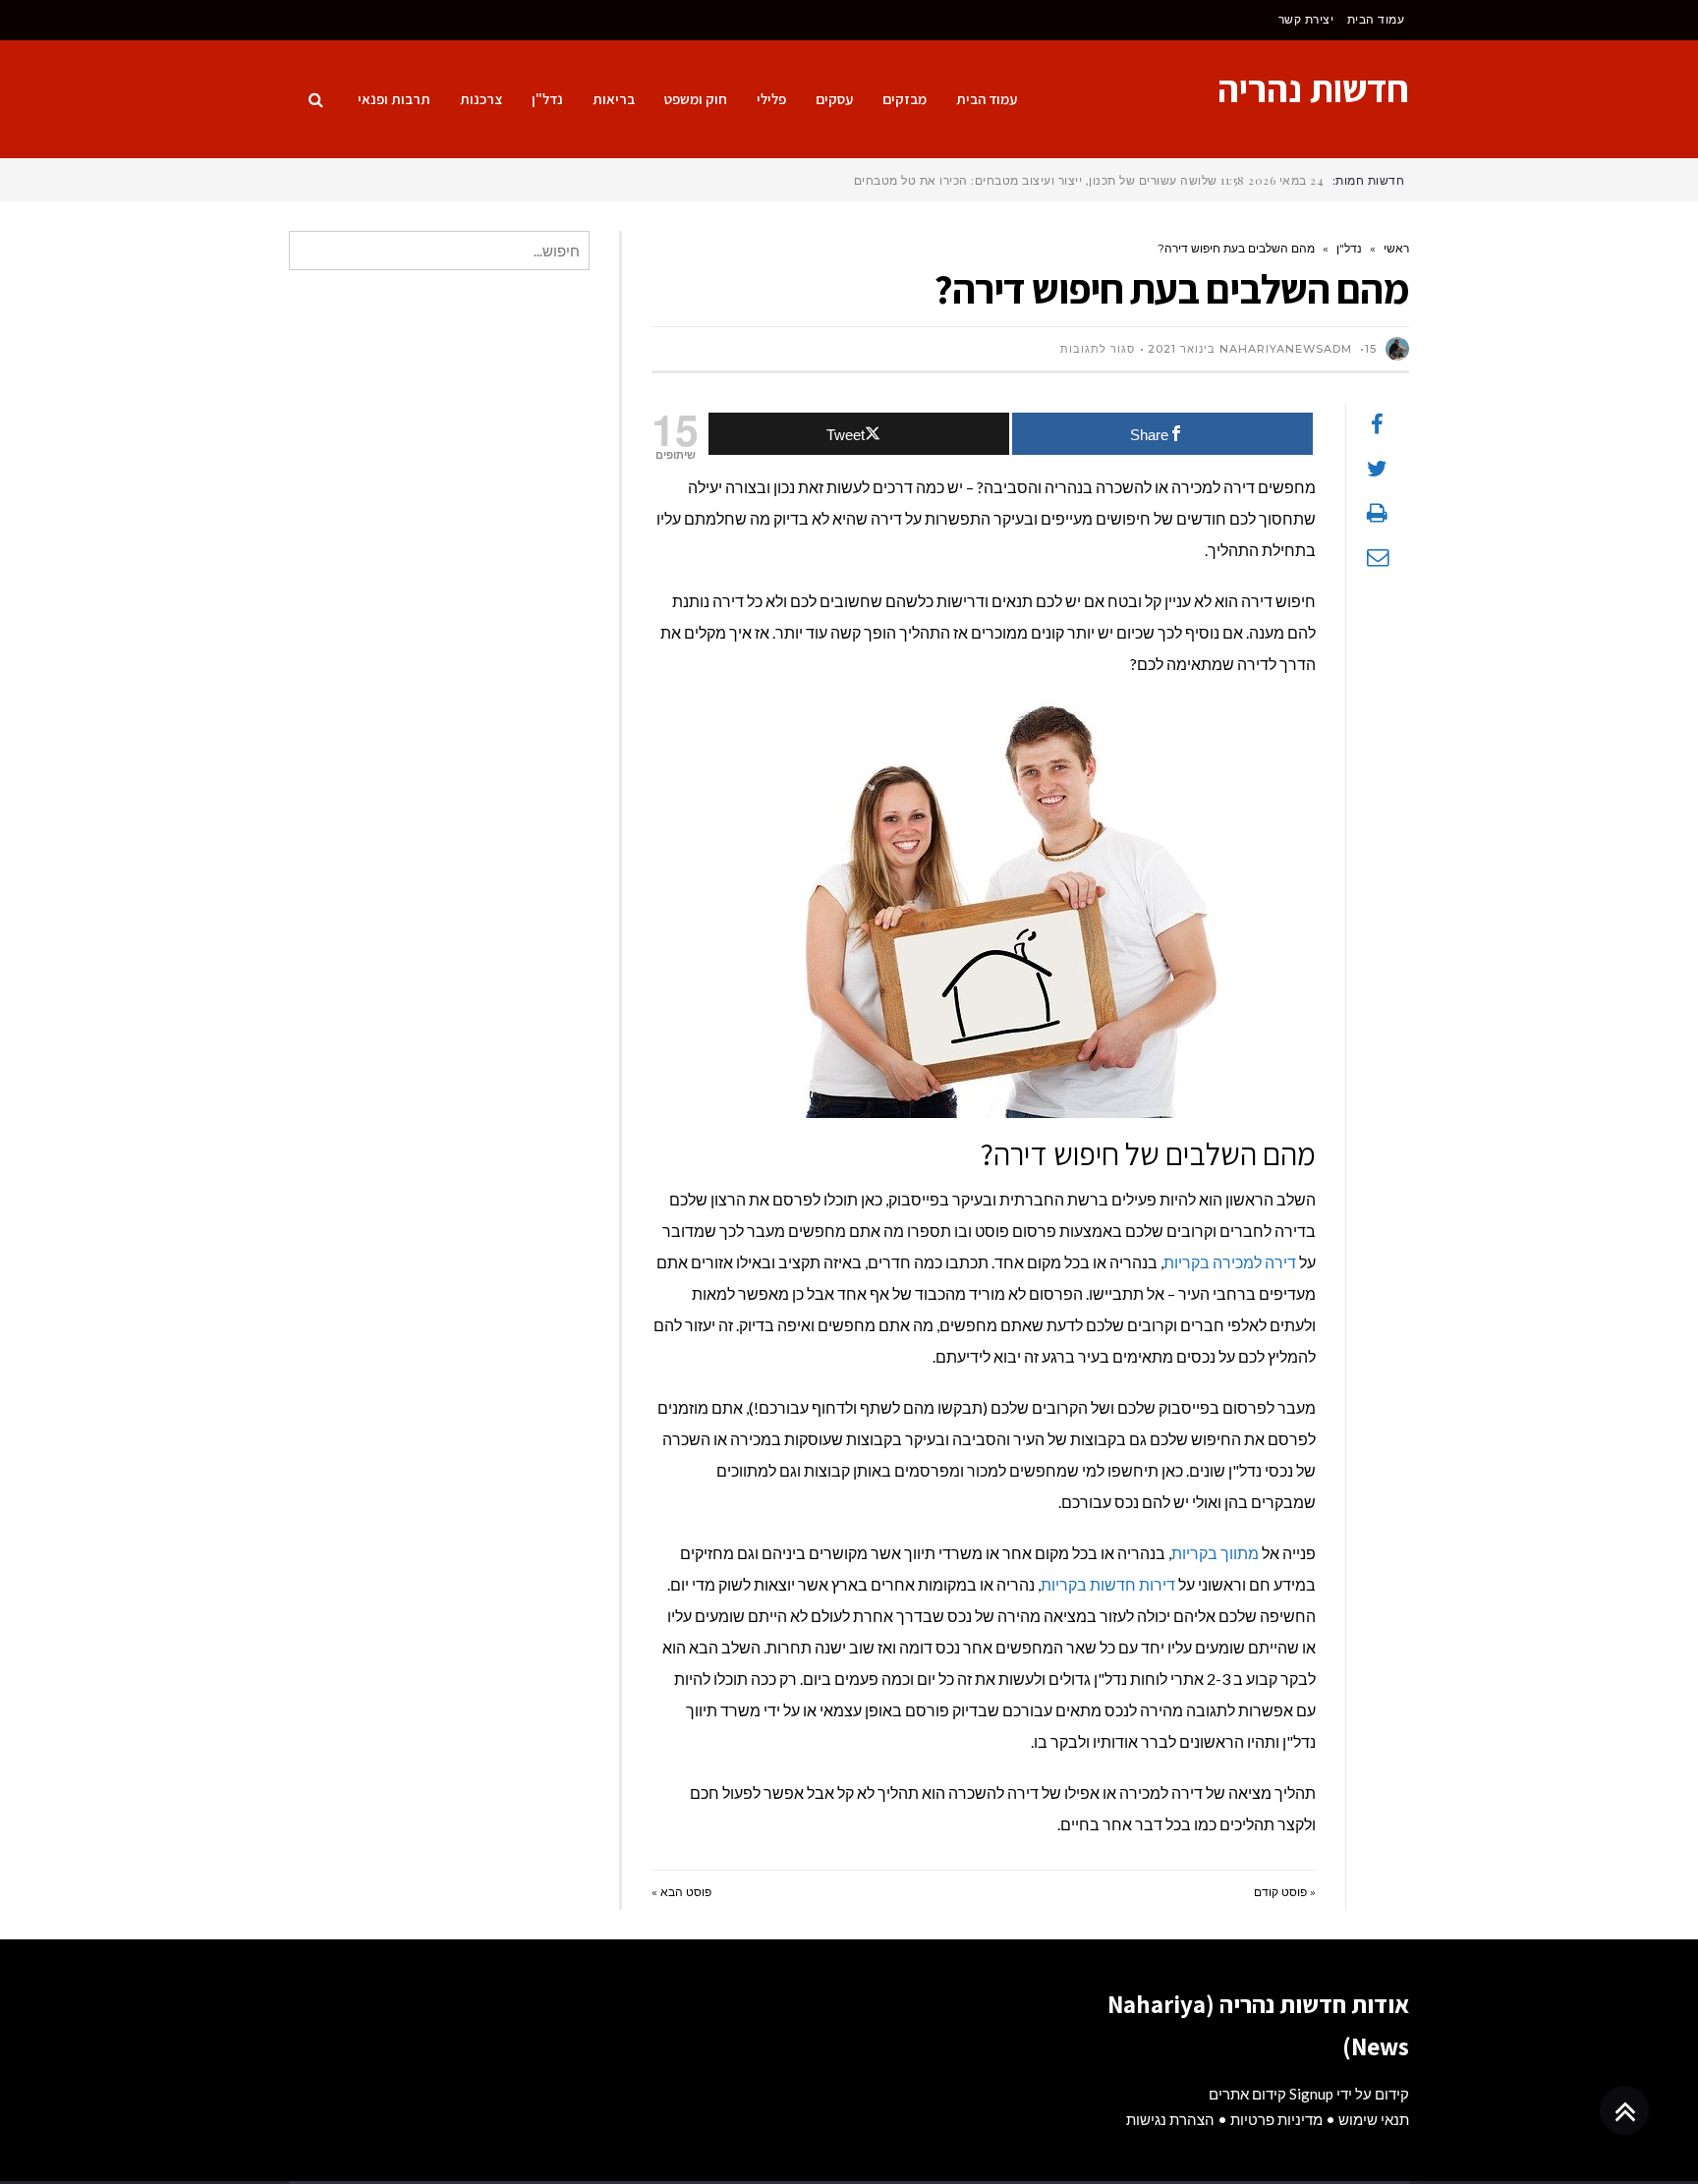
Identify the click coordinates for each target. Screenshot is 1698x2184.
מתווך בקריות (1215, 1553)
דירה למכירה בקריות (1230, 1262)
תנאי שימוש (1374, 2119)
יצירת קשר (1306, 19)
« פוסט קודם (1285, 1892)
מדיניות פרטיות (1276, 2119)
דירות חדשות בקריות (1108, 1584)
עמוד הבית (1376, 19)
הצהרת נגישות (1170, 2119)
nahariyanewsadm (1286, 349)
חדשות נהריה (1313, 88)
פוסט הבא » (681, 1892)
